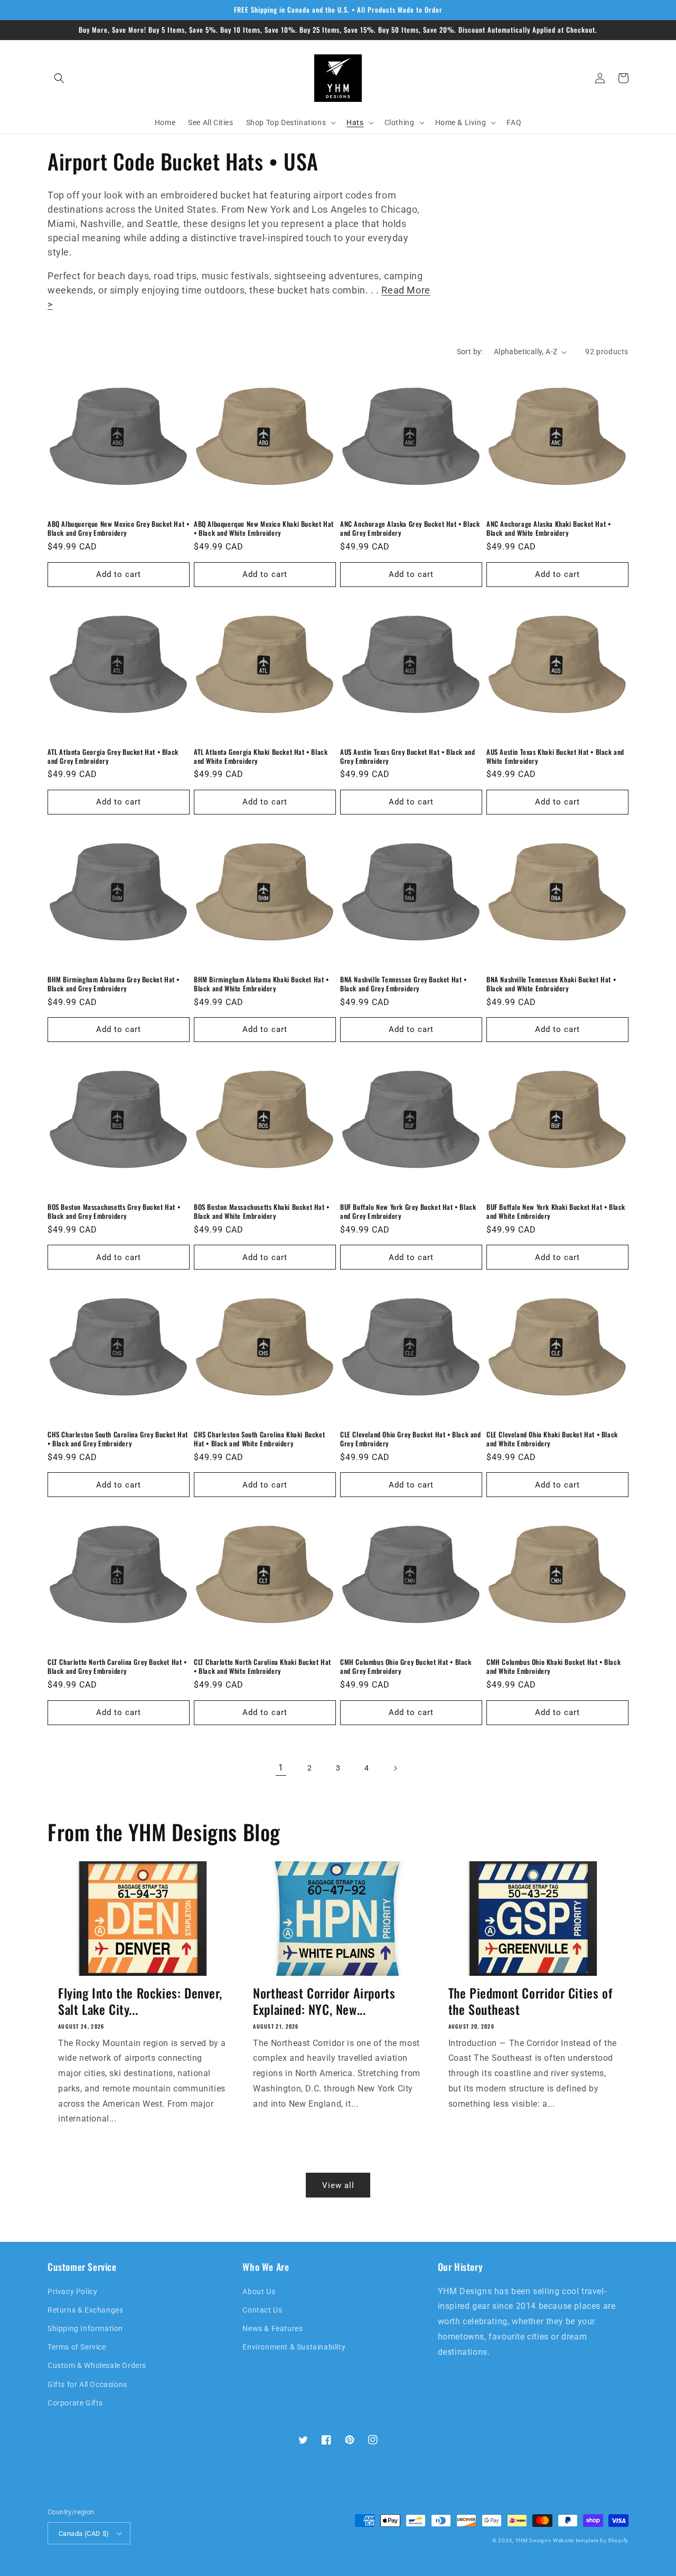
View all (338, 2185)
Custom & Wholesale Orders (97, 2365)
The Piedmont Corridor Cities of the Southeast (531, 2001)
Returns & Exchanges (85, 2310)
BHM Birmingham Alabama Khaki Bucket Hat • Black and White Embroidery (261, 984)
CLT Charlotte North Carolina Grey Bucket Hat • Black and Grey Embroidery (117, 1666)
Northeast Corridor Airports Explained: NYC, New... (324, 2001)
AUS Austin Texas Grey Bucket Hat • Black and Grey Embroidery (407, 756)
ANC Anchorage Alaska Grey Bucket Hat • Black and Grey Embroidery (410, 528)
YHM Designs (533, 2540)
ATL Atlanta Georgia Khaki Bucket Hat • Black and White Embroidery (261, 756)
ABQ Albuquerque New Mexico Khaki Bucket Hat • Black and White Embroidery (264, 528)
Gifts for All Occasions (87, 2384)
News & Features (273, 2328)
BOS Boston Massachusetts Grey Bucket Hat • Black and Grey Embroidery (114, 1211)
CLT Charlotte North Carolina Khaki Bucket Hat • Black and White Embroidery (262, 1666)
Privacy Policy (72, 2291)
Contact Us (262, 2310)
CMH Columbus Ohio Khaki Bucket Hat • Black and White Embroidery (553, 1666)
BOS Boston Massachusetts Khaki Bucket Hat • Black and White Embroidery (262, 1211)
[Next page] (395, 1768)
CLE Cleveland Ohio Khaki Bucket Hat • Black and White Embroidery (552, 1439)
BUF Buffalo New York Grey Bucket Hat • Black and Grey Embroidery (408, 1211)
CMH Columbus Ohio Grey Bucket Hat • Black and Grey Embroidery (406, 1666)
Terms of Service (77, 2347)
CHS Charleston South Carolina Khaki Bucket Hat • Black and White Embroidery (259, 1439)
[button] (59, 78)
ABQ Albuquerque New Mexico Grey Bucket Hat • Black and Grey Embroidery (118, 528)
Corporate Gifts (75, 2403)
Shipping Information (85, 2328)
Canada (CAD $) (84, 2534)
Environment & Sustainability (294, 2347)
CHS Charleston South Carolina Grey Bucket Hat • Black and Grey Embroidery (118, 1439)
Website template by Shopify (591, 2540)
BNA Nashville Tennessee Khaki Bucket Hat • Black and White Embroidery (551, 984)
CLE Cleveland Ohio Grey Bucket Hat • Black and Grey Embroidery (411, 1439)
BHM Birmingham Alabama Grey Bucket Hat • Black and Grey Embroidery (114, 984)
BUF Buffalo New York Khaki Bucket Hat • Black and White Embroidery (556, 1211)
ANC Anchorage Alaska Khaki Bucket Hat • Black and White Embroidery (548, 528)
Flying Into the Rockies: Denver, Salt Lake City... (140, 2001)
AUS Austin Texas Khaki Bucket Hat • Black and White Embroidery (555, 756)
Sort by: (470, 352)
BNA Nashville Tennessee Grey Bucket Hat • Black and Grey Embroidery (403, 984)
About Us (259, 2291)
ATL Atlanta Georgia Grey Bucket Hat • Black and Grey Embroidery (113, 756)
